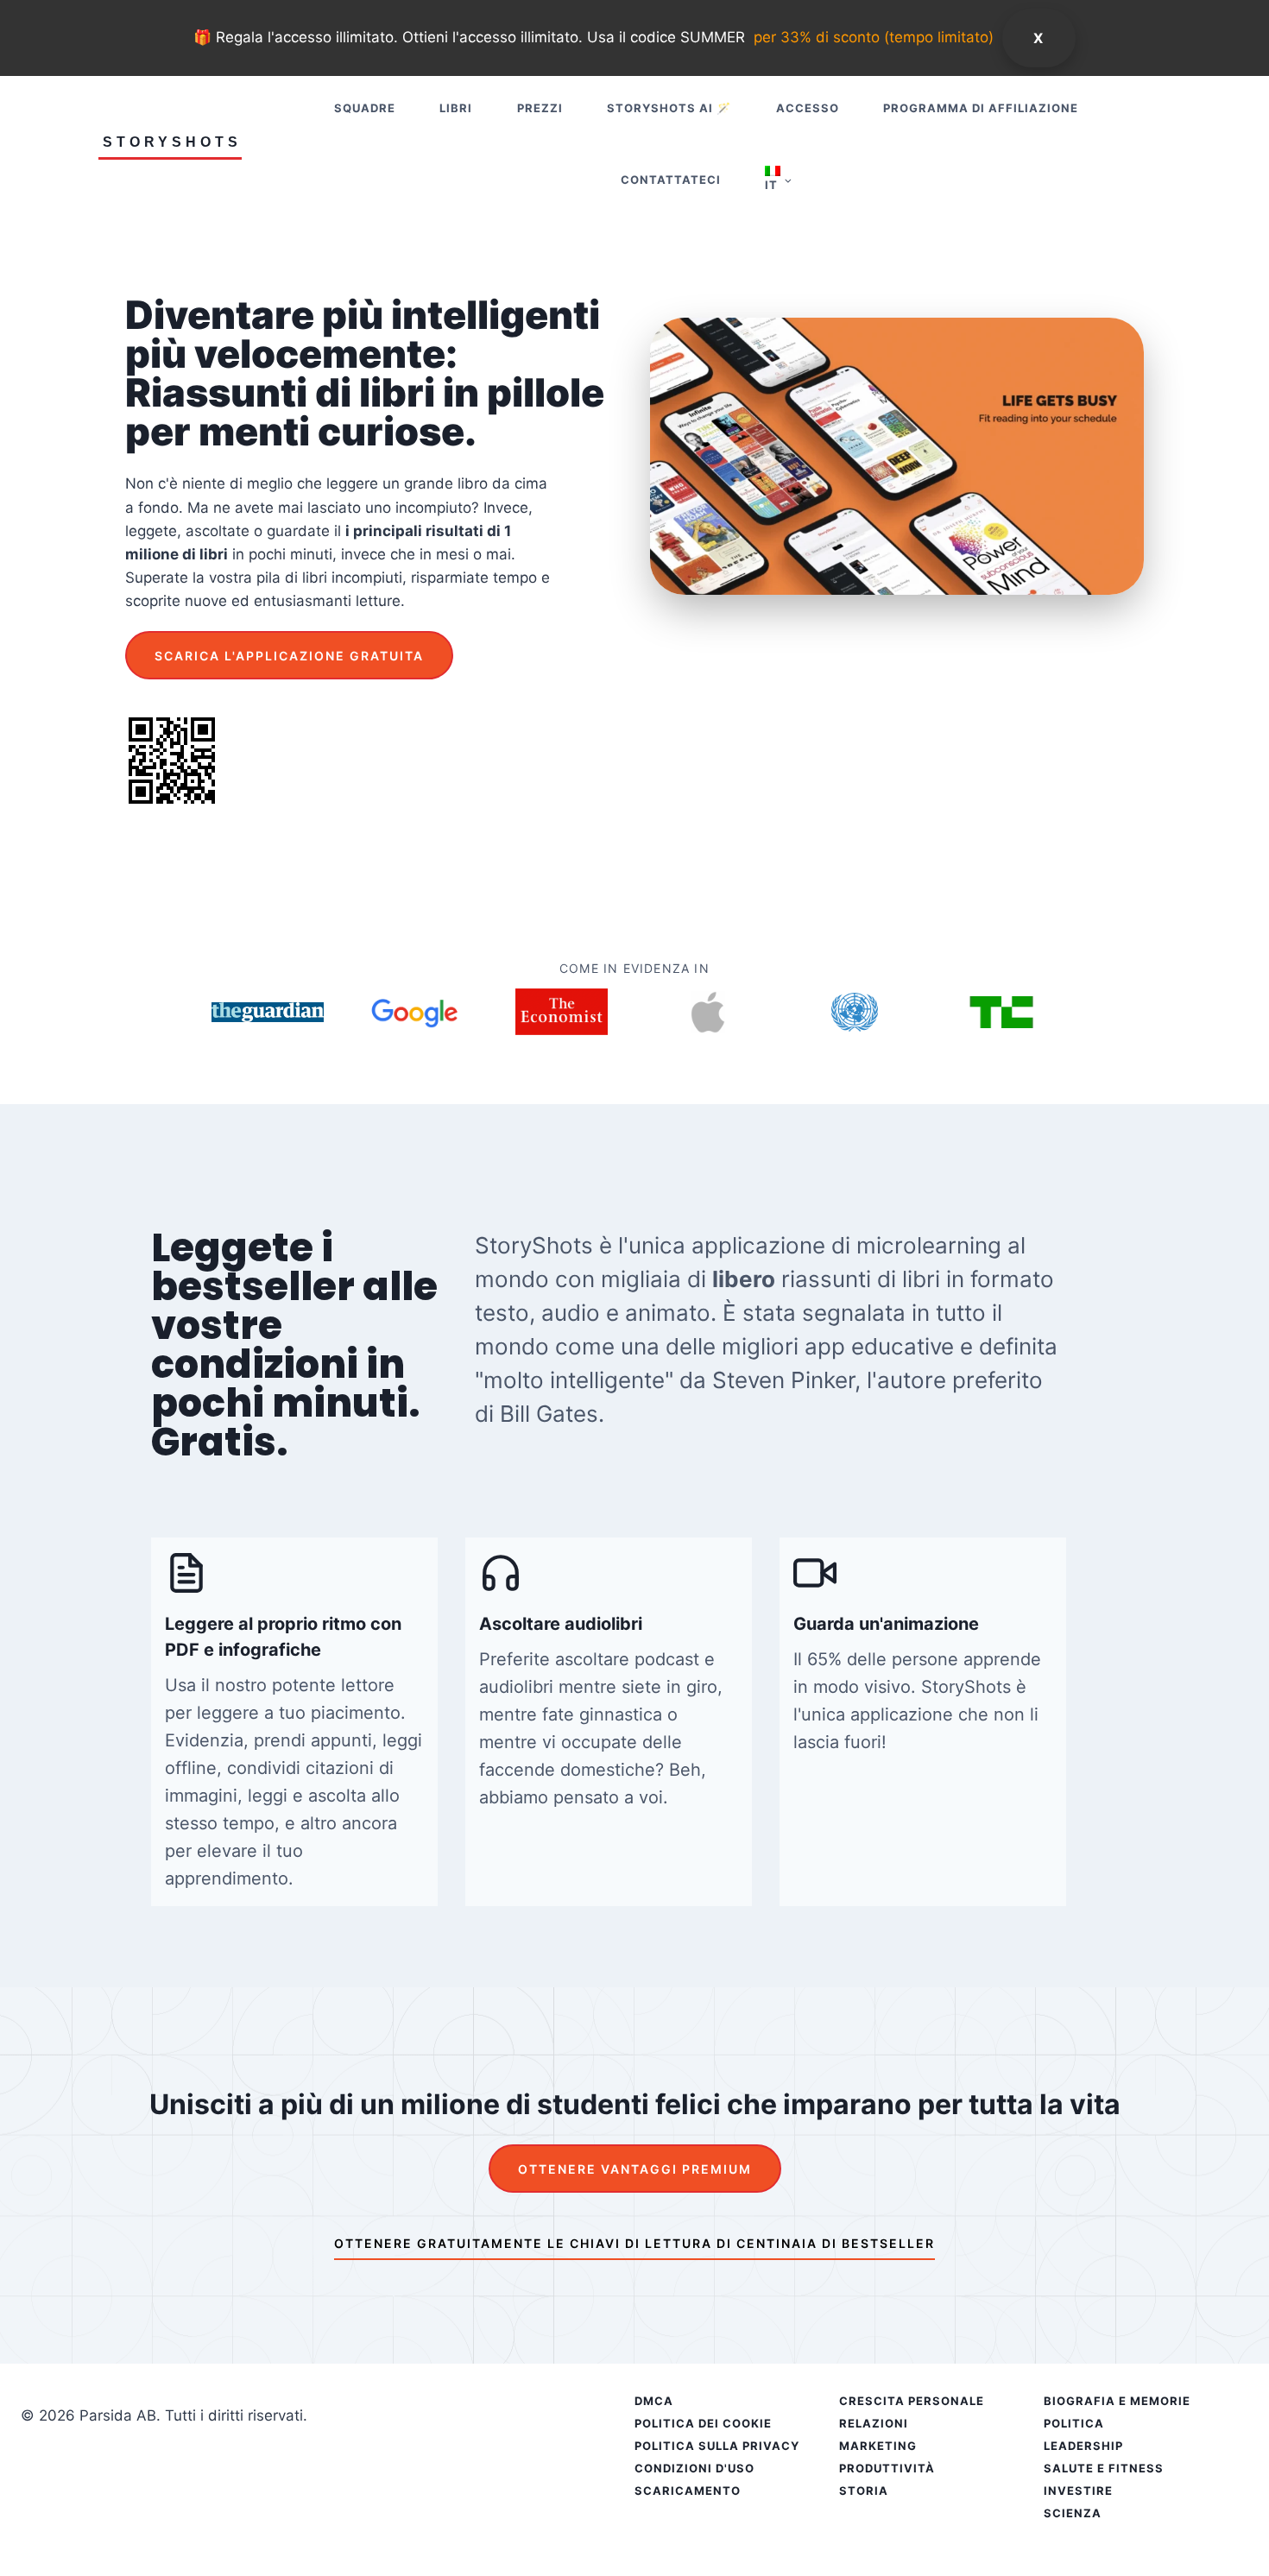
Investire (1078, 2491)
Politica (1074, 2423)
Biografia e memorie (1117, 2401)
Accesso (808, 108)
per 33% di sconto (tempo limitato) (874, 37)
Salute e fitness (1104, 2468)
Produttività (887, 2468)
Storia (864, 2491)
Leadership (1083, 2446)
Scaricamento (688, 2491)
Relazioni (874, 2423)
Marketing (878, 2446)
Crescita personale (912, 2401)
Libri (456, 108)
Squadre (365, 108)
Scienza (1073, 2513)
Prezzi (540, 108)
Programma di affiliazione (981, 108)
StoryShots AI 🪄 (669, 108)
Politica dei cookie (703, 2423)
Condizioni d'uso (694, 2468)
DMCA (654, 2401)
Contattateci (671, 180)
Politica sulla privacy (717, 2446)
